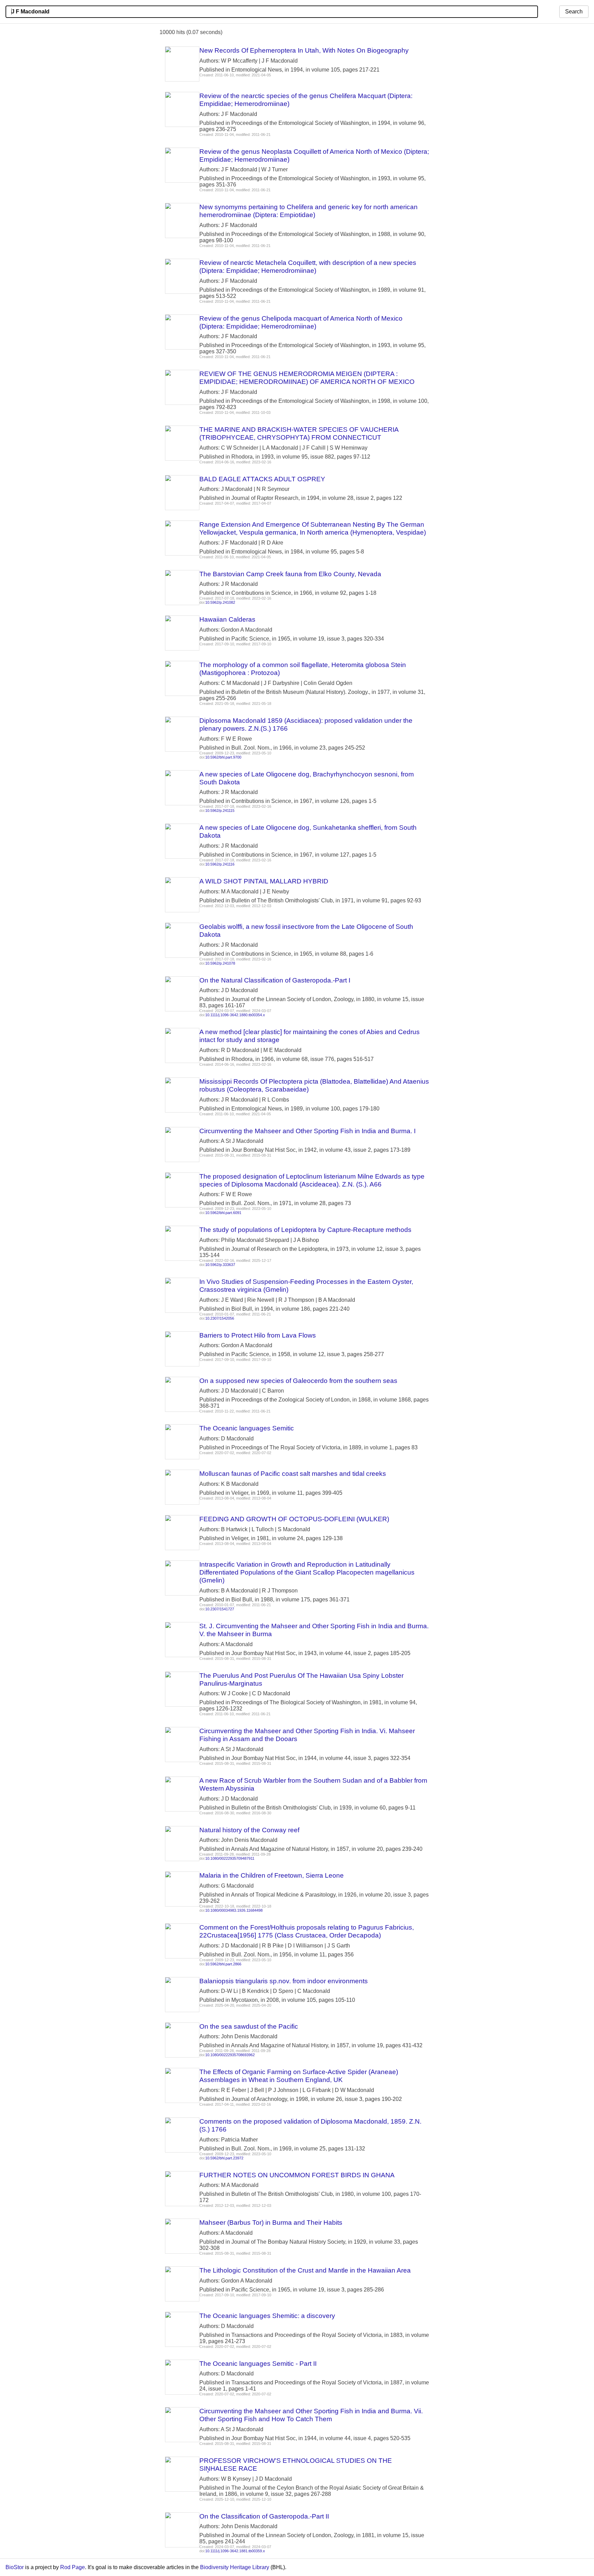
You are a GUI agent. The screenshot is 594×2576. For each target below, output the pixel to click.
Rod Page (73, 2567)
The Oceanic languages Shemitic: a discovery (267, 2316)
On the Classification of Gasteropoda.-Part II (264, 2516)
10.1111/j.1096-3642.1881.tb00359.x (235, 2551)
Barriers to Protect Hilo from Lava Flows (258, 1335)
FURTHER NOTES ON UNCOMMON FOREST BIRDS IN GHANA (297, 2175)
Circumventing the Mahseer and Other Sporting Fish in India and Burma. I (307, 1131)
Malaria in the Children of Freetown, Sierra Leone (272, 1875)
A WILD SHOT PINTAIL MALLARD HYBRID (264, 881)
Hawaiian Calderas (227, 619)
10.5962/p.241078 (220, 963)
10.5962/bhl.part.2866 (223, 1964)
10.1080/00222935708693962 (230, 2055)
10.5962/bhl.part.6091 (223, 1213)
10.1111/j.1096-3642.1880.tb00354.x (235, 1015)
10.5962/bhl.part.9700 (223, 757)
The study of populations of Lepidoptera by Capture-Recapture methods (305, 1230)
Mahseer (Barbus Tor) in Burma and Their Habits (271, 2223)
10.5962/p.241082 (220, 602)
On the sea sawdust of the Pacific (249, 2026)
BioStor (15, 2567)
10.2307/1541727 (220, 1609)
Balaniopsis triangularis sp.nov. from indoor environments (284, 1981)
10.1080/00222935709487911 (230, 1858)
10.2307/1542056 (220, 1318)
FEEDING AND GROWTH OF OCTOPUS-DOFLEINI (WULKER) (294, 1519)
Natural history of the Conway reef (249, 1830)
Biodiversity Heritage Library (235, 2567)
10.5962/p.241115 (220, 811)
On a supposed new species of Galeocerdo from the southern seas (298, 1381)
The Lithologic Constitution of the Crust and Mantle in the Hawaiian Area (305, 2270)
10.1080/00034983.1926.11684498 (234, 1910)
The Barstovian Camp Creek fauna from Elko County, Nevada (290, 574)
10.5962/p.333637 (220, 1265)
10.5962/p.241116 (220, 864)
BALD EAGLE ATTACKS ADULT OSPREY (262, 479)
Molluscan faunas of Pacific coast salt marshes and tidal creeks (293, 1474)
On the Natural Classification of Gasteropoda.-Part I (275, 980)
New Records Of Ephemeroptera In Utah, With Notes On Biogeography (304, 50)
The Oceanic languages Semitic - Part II (258, 2364)
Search (574, 12)
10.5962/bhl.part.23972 (224, 2158)
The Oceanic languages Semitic (247, 1428)
